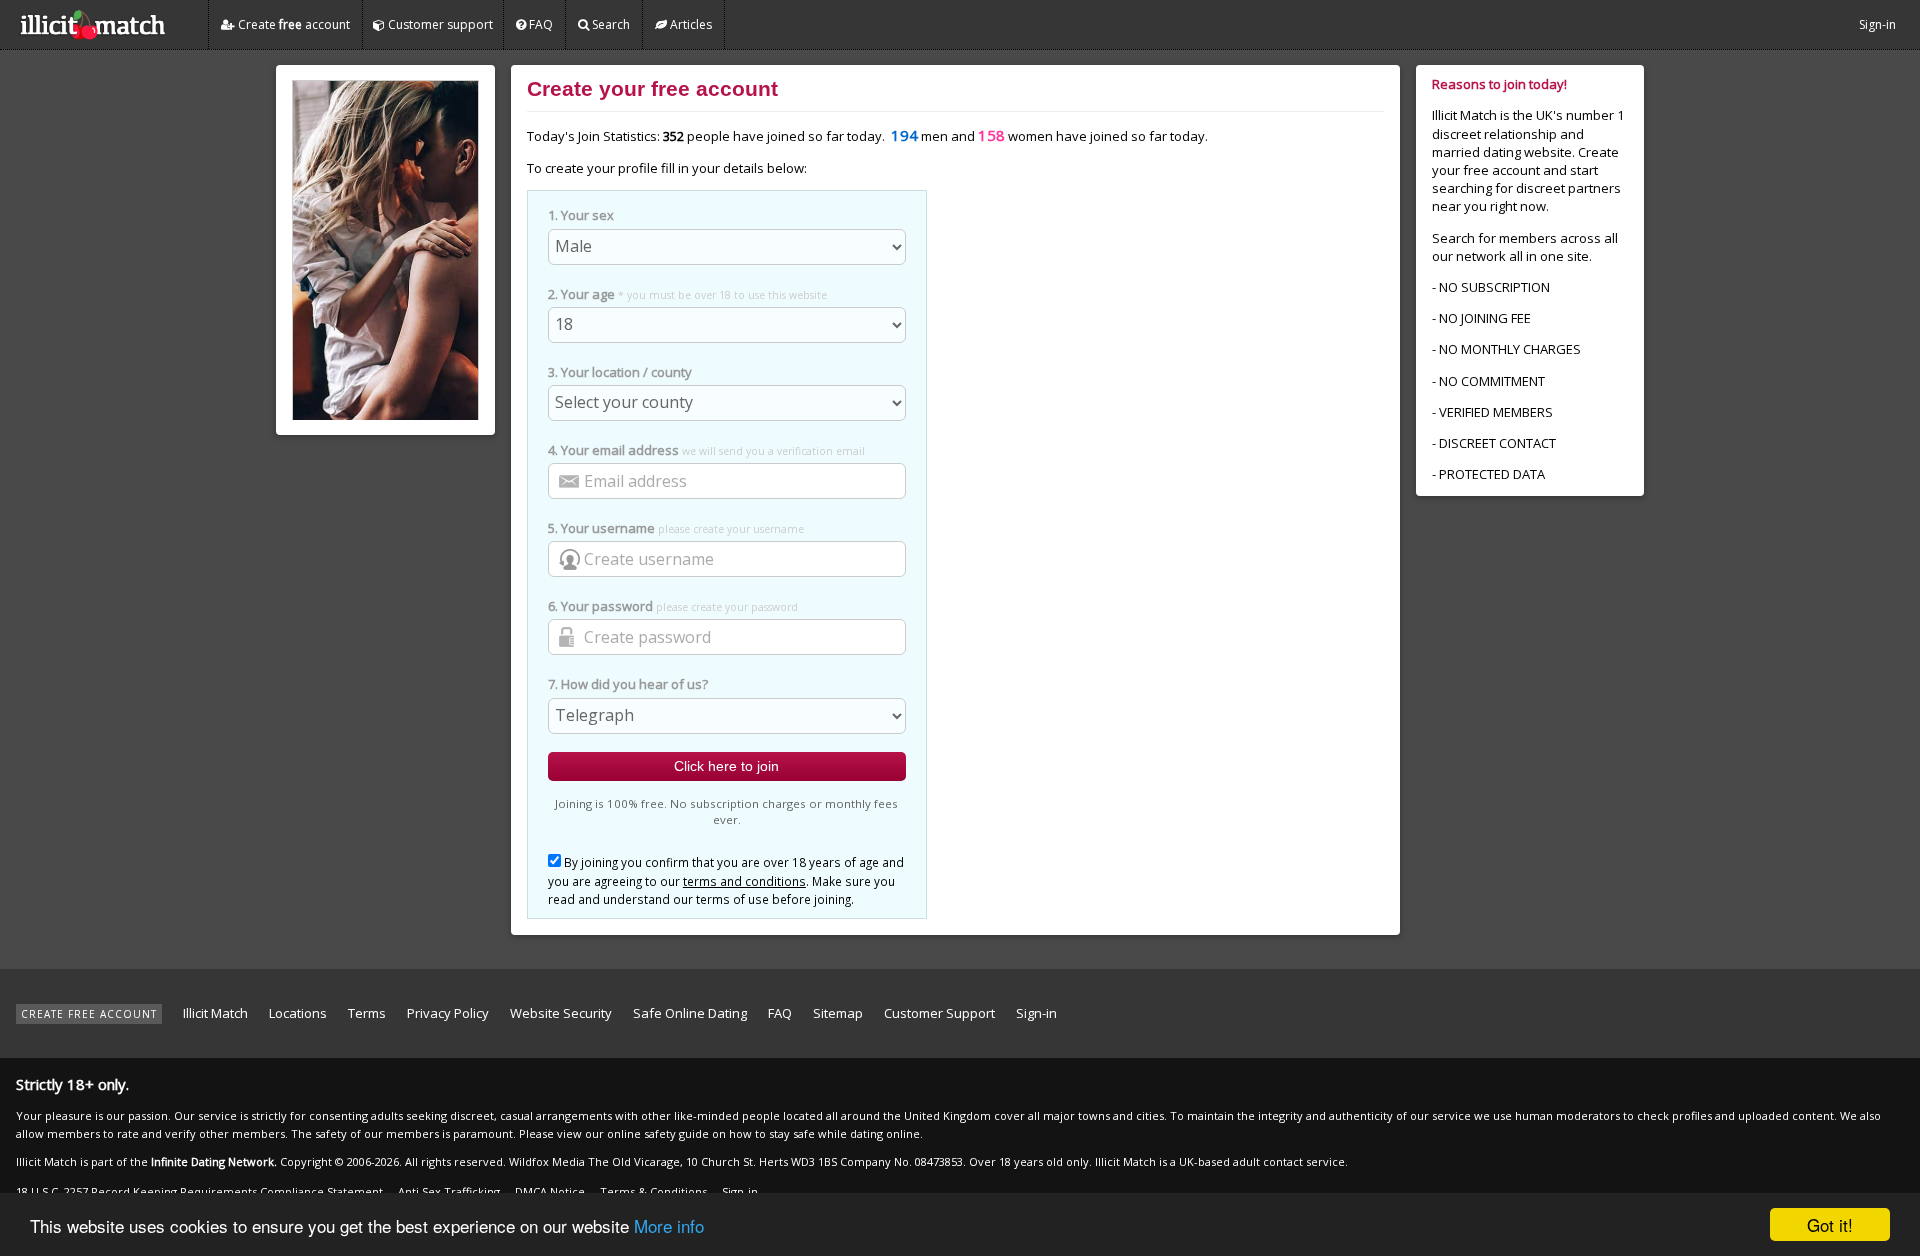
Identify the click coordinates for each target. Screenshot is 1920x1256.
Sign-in (1877, 24)
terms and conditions (744, 881)
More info (669, 1225)
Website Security (561, 1013)
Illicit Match (215, 1013)
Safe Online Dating (690, 1013)
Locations (298, 1013)
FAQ (539, 24)
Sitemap (838, 1013)
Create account (292, 24)
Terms (367, 1013)
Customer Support (939, 1013)
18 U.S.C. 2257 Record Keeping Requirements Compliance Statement (199, 1191)
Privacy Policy (448, 1013)
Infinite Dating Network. (214, 1161)
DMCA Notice (550, 1191)
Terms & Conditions (653, 1191)
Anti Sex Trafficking (449, 1191)
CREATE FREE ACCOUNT (89, 1014)
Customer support (439, 24)
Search (609, 24)
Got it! (1830, 1224)
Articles (689, 24)
